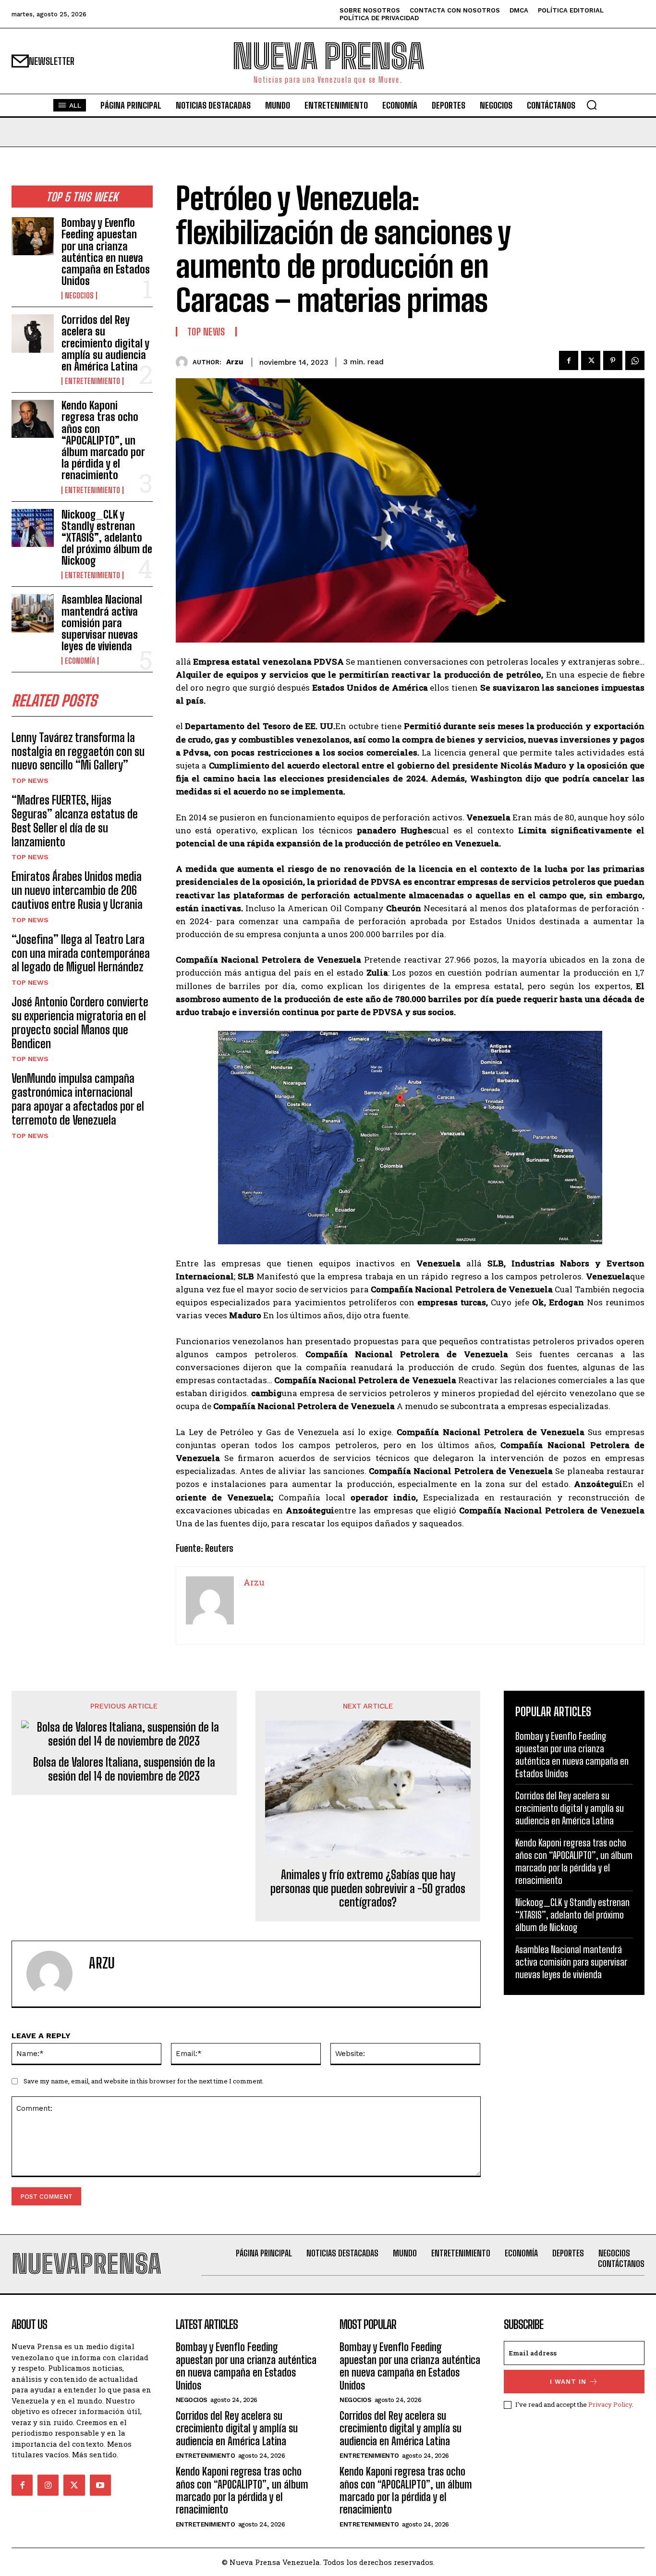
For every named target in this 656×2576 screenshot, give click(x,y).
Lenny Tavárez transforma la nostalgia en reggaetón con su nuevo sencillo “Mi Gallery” (78, 751)
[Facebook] (569, 360)
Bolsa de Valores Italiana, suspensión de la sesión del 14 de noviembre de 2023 (124, 1769)
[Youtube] (100, 2485)
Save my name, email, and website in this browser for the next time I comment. (144, 2081)
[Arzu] (184, 362)
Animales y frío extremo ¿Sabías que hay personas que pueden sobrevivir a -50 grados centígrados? (368, 1889)
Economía (80, 661)
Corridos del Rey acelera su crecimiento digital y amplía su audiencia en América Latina (105, 343)
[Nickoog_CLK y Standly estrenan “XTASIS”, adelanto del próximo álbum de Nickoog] (33, 528)
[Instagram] (48, 2485)
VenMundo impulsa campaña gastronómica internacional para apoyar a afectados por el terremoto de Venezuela (78, 1099)
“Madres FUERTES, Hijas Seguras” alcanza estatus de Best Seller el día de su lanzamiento (75, 821)
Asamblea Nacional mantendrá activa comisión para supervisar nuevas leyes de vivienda (102, 623)
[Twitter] (591, 360)
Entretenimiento (92, 381)
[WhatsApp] (635, 360)
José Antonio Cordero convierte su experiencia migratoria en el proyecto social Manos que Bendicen (80, 1022)
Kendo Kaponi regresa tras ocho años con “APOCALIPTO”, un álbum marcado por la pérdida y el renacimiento (103, 440)
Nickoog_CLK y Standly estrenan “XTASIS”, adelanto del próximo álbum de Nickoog (107, 538)
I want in (568, 2382)
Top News (30, 780)
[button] (592, 105)
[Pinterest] (613, 360)
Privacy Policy (610, 2404)
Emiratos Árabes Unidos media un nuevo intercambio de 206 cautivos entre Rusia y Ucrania (77, 890)
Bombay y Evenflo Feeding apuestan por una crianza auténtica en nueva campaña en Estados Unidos (106, 252)
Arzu (235, 362)
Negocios (79, 296)
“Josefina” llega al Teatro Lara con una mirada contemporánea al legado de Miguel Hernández (81, 953)
